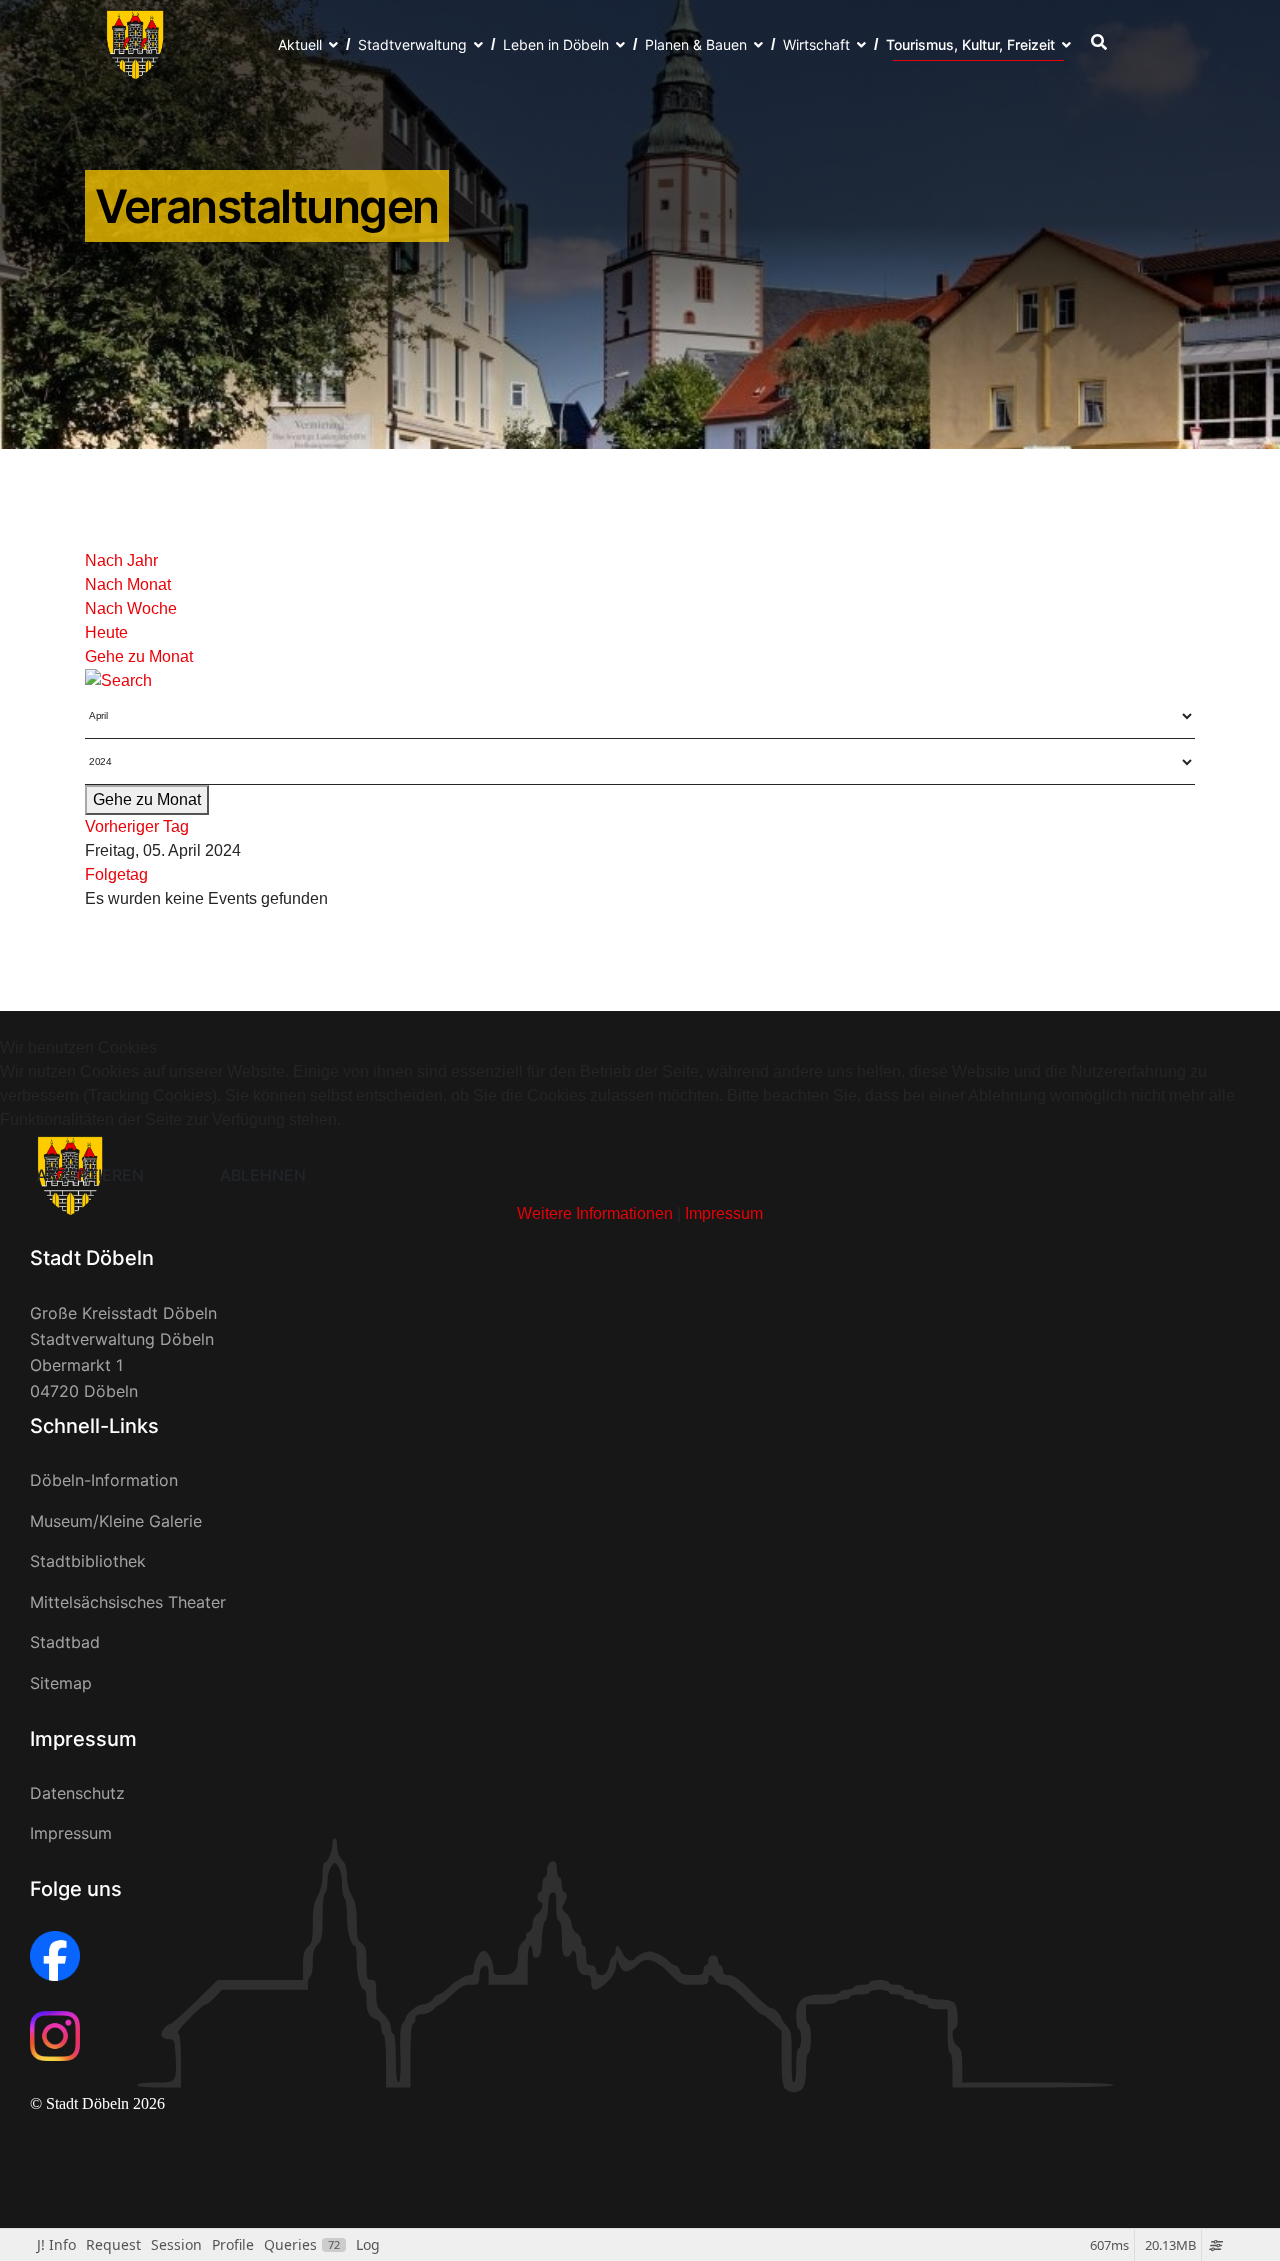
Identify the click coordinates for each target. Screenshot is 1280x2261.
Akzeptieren (90, 1175)
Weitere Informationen (595, 1213)
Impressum (724, 1213)
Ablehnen (263, 1175)
